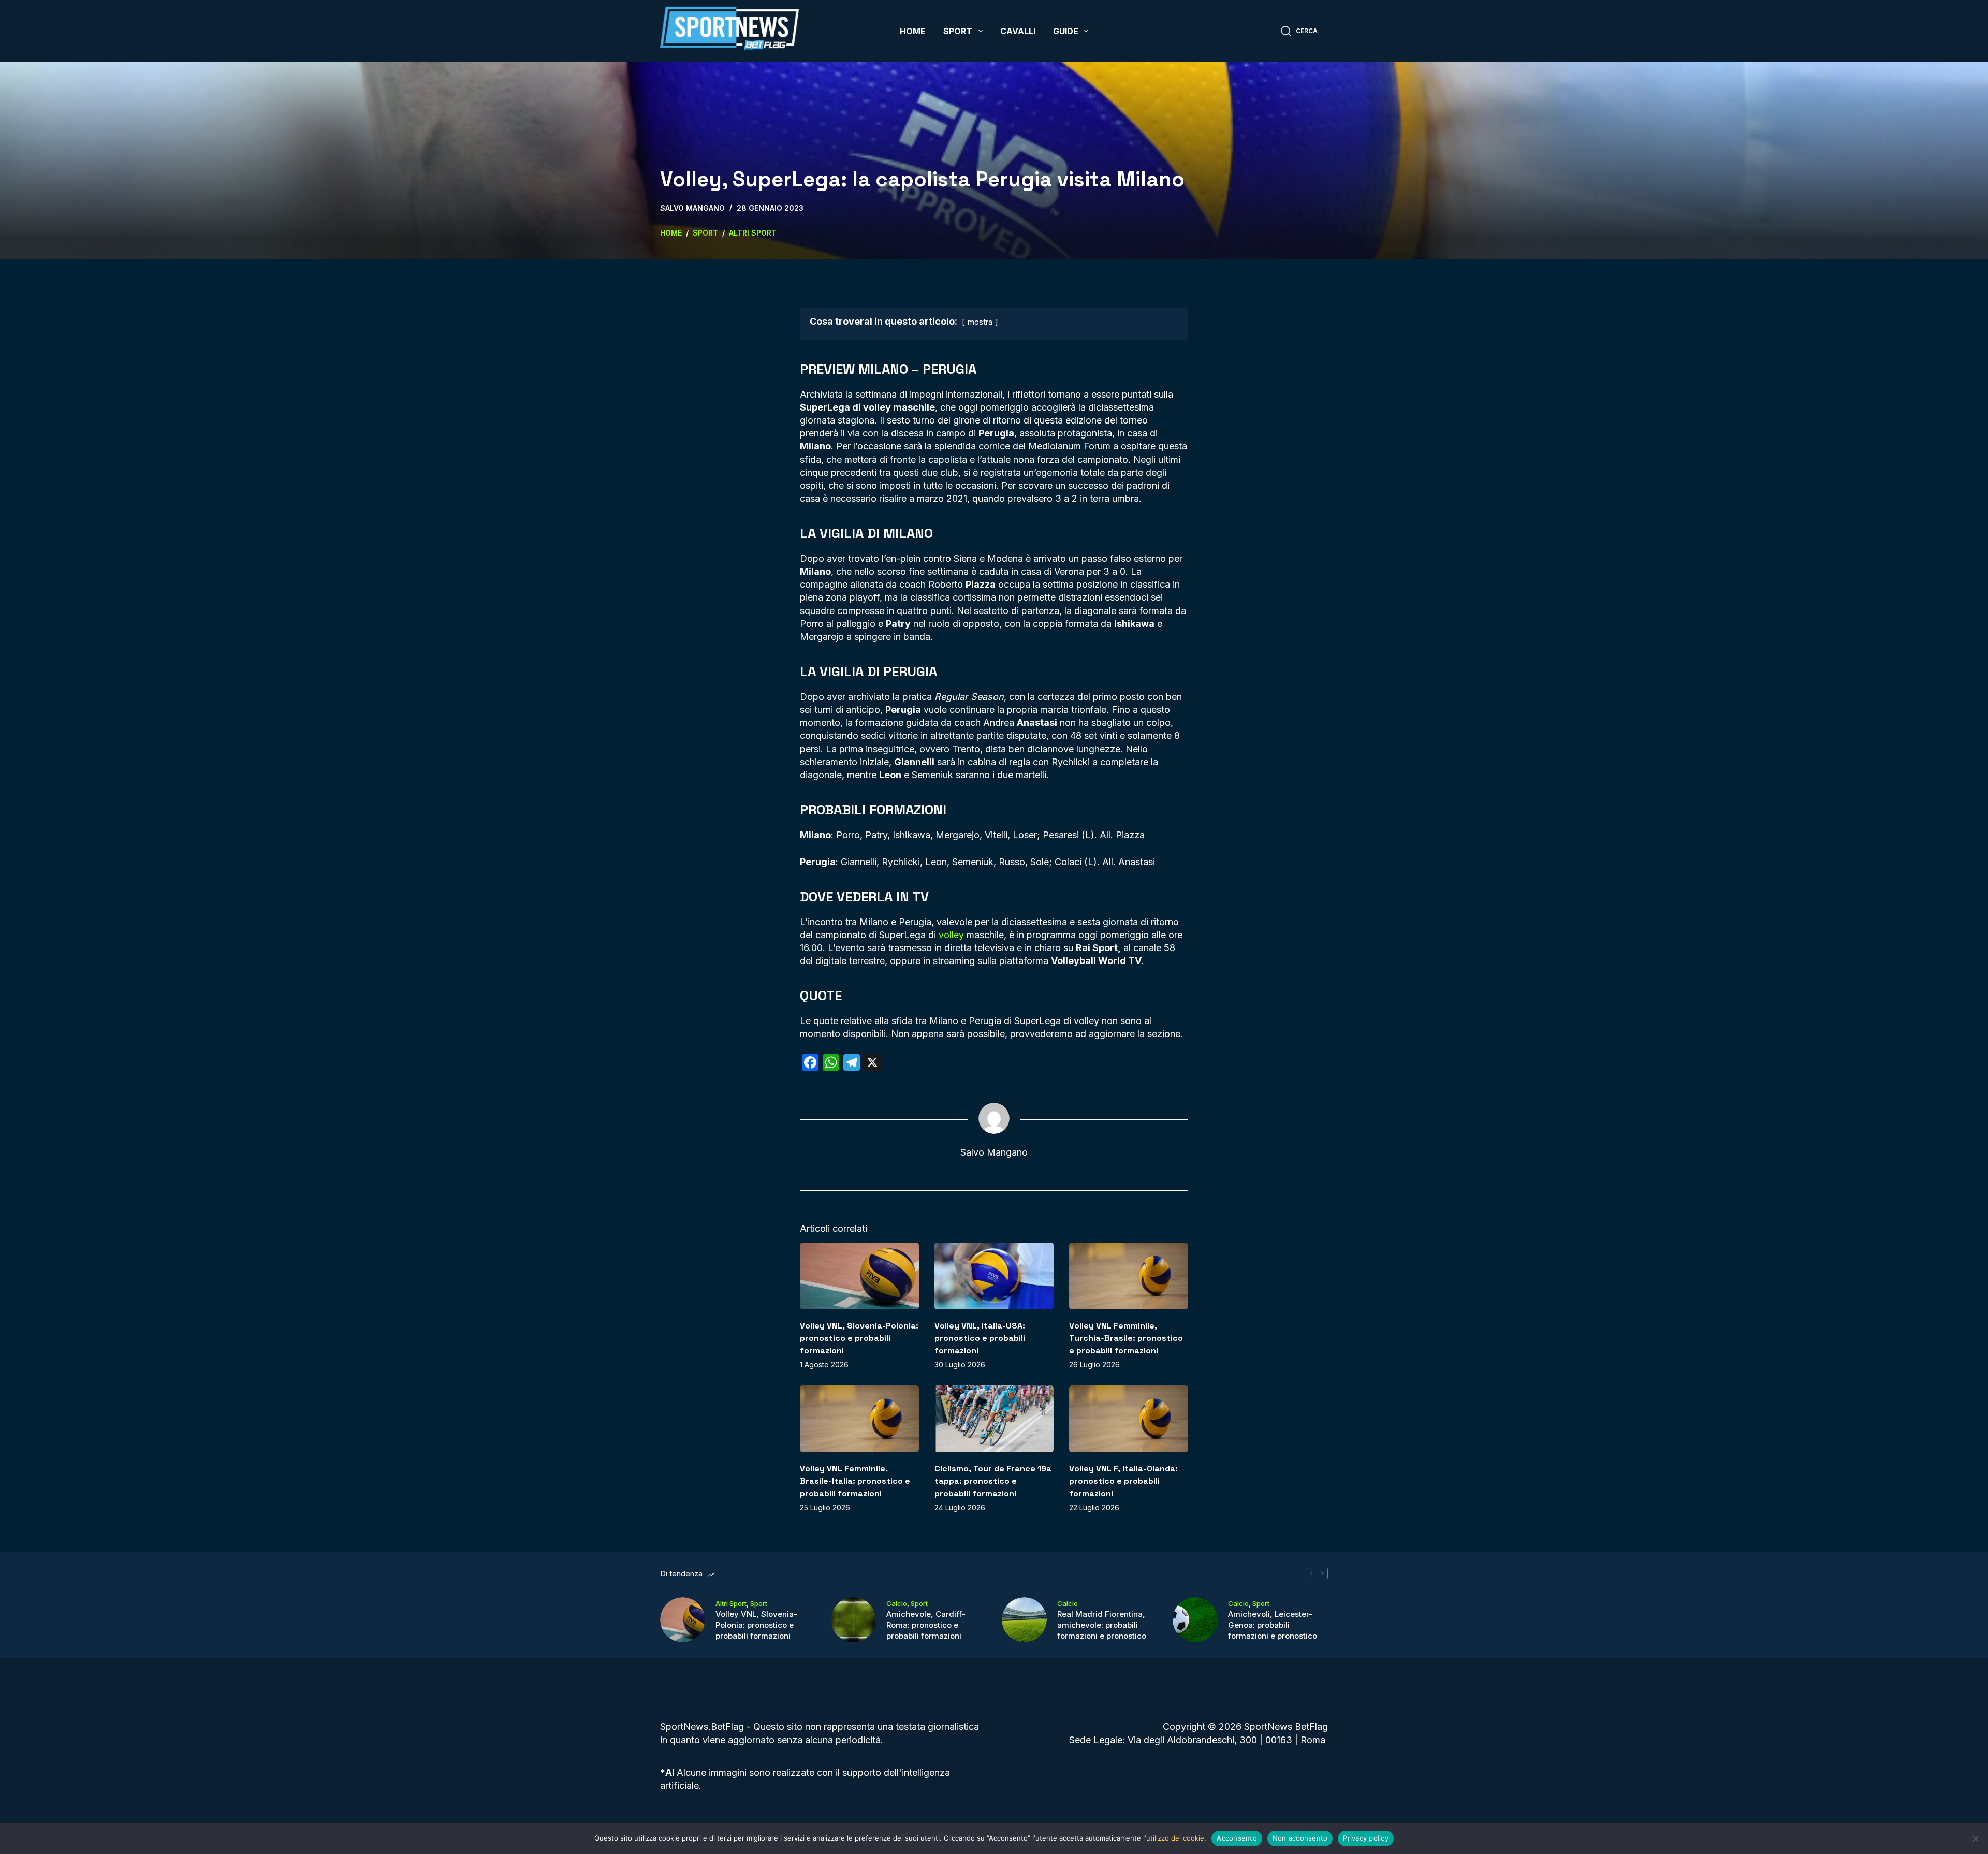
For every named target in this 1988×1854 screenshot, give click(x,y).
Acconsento (1237, 1838)
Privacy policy (1366, 1838)
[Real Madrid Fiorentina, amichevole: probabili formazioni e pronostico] (1024, 1620)
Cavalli (1018, 31)
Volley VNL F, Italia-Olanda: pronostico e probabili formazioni (1123, 1481)
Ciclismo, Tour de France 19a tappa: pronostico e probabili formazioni (993, 1481)
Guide (1066, 31)
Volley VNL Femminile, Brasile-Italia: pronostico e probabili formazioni (855, 1481)
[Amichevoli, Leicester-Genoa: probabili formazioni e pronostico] (1195, 1620)
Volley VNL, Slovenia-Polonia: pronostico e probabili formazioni (859, 1338)
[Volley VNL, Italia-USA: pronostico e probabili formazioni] (994, 1276)
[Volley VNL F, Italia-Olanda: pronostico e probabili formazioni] (1129, 1419)
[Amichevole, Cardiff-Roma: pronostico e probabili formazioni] (853, 1620)
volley (951, 935)
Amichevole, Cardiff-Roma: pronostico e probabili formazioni (926, 1625)
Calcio (897, 1603)
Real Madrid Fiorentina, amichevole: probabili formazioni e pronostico (1102, 1625)
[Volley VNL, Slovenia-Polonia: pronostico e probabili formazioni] (859, 1276)
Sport (958, 31)
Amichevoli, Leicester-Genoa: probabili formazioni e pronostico (1273, 1625)
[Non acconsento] (1975, 1838)
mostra (980, 322)
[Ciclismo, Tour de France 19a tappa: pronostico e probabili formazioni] (994, 1419)
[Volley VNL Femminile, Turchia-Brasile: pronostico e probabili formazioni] (1129, 1276)
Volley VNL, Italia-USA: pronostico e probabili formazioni (980, 1338)
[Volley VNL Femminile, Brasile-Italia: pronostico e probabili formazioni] (859, 1419)
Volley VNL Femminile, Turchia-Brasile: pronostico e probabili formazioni (1126, 1338)
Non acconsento (1300, 1838)
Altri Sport (731, 1603)
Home (913, 31)
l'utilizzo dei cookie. (1175, 1838)
